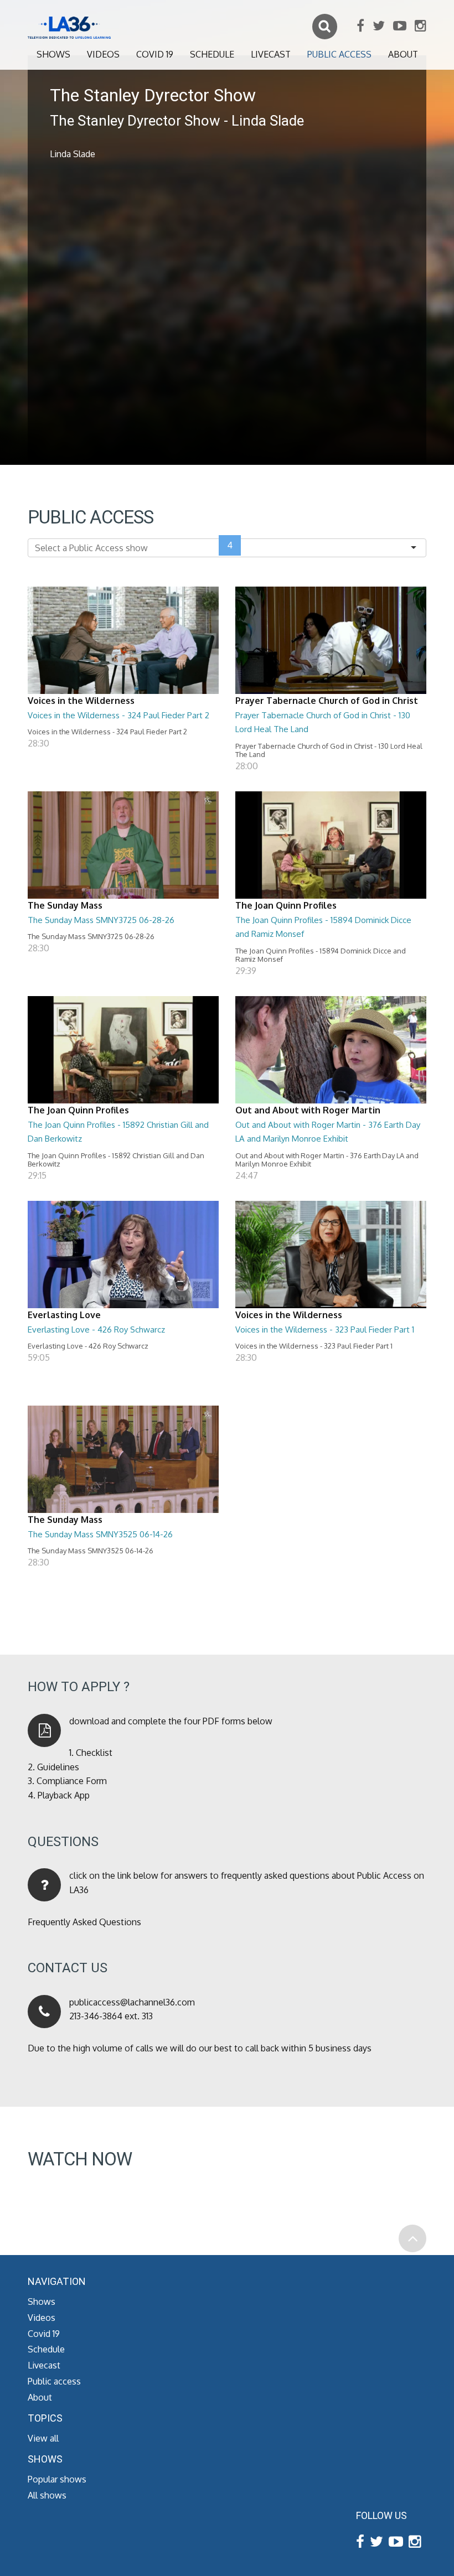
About (403, 54)
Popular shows (57, 2479)
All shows (47, 2495)
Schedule (212, 54)
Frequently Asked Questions (84, 1922)
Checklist (94, 1753)
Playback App (64, 1795)
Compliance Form (72, 1781)
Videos (103, 54)
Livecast (271, 54)
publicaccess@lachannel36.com (132, 2002)
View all (43, 2438)
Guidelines (58, 1767)
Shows (53, 54)
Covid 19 (155, 54)
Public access (339, 54)
